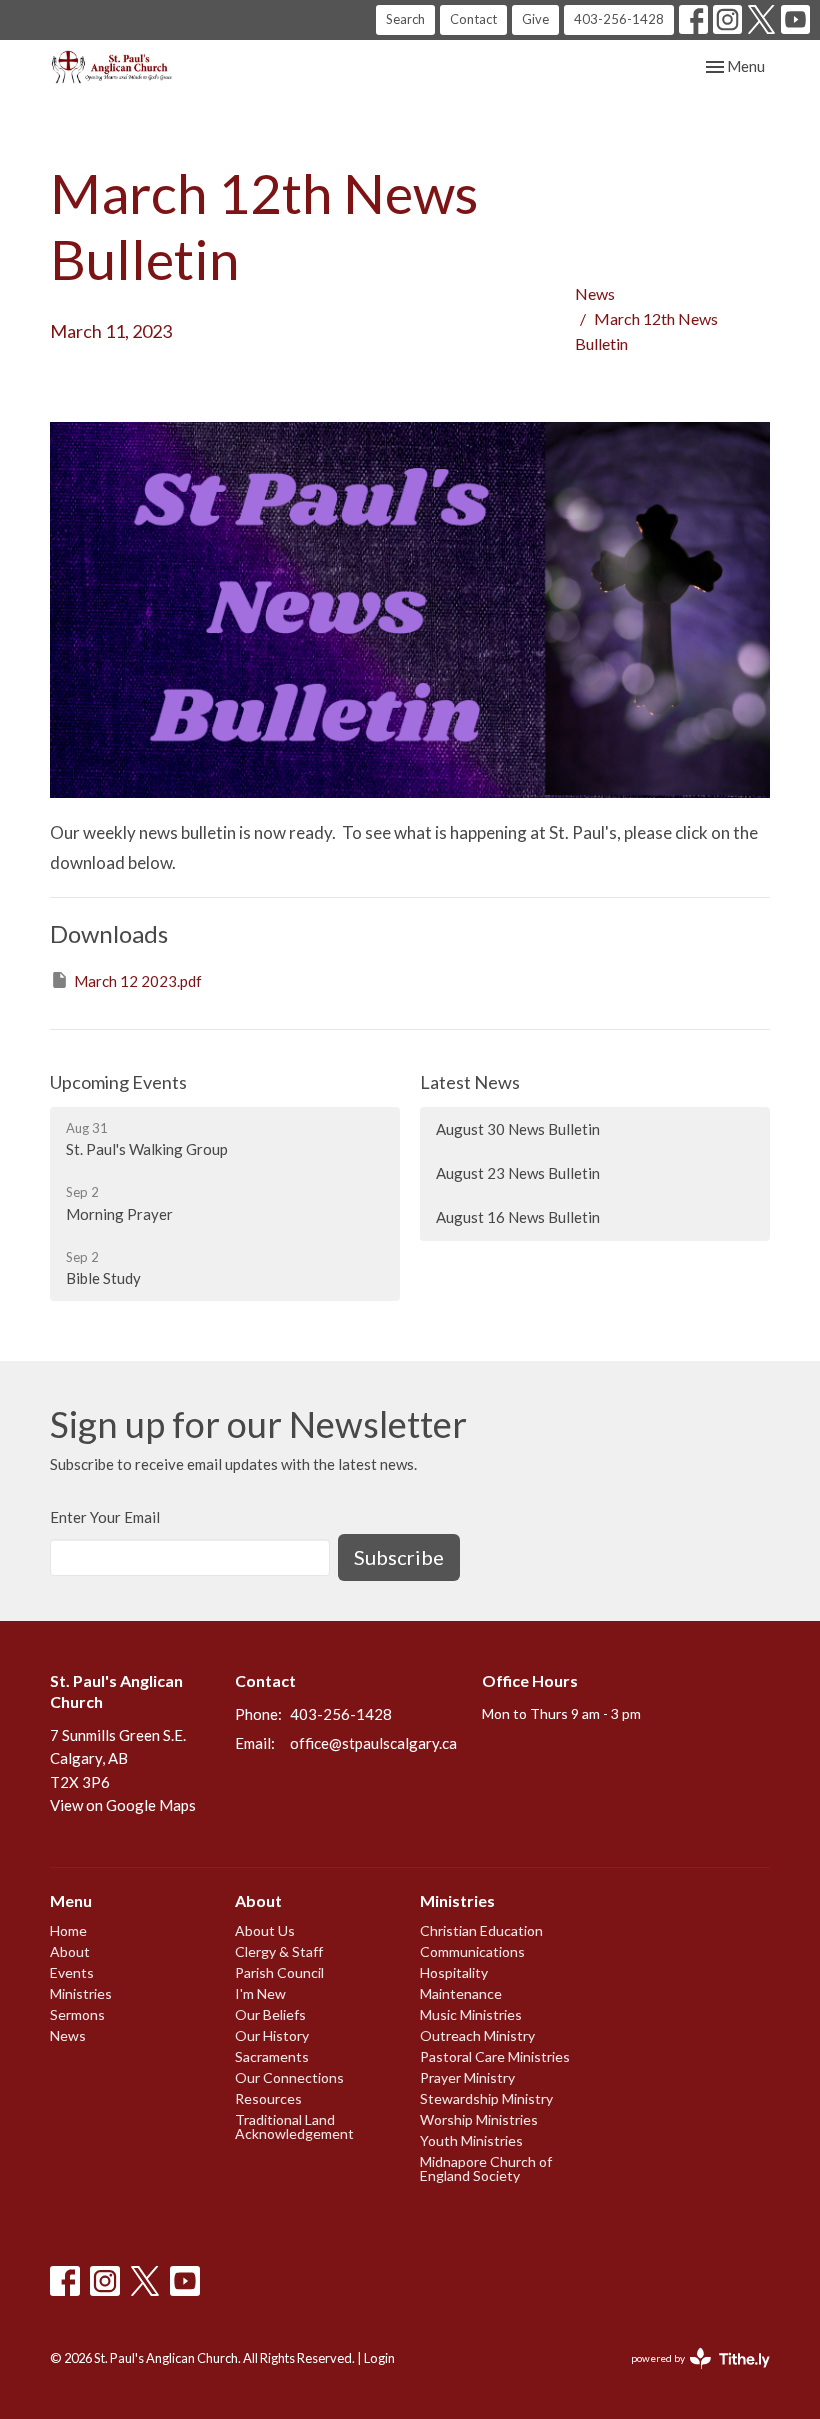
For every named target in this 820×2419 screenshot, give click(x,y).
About (70, 1951)
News (595, 293)
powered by (690, 2375)
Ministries (81, 1993)
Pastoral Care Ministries (495, 2056)
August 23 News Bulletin (518, 1173)
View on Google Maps (123, 1805)
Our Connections (289, 2077)
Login (379, 2358)
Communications (472, 1951)
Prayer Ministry (467, 2077)
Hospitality (454, 1972)
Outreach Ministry (477, 2035)
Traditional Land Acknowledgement (294, 2126)
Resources (268, 2098)
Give (535, 19)
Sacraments (272, 2056)
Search (405, 19)
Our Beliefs (270, 2014)
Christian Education (481, 1930)
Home (68, 1930)
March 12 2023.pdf (138, 981)
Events (72, 1972)
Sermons (77, 2014)
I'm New (260, 1993)
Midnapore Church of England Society (486, 2168)
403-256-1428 (619, 19)
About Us (265, 1930)
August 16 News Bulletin (518, 1217)
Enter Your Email (105, 1517)
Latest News (470, 1082)
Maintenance (461, 1993)
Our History (272, 2035)
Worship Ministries (479, 2119)
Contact (473, 19)
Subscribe (399, 1557)
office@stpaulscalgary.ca (373, 1743)
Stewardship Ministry (486, 2098)
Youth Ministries (471, 2140)
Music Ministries (471, 2014)
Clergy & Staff (279, 1951)
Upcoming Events (118, 1082)
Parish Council (279, 1972)
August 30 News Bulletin (518, 1129)
